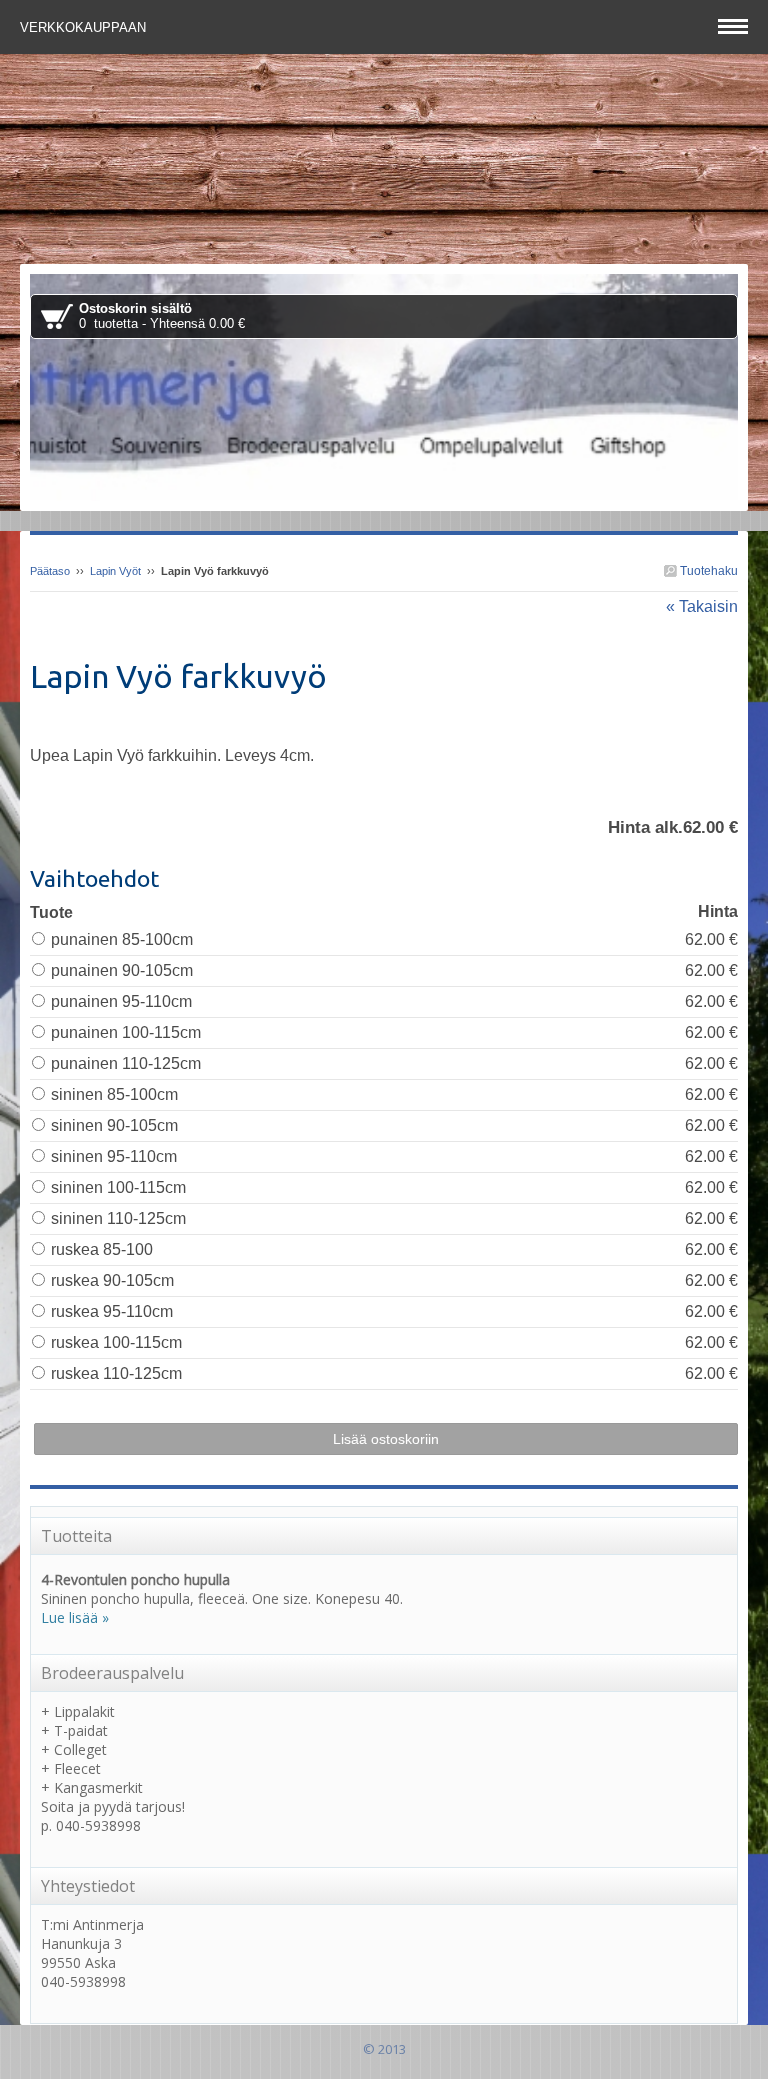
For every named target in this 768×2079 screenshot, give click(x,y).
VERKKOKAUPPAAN (85, 27)
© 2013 (384, 2049)
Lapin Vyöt (115, 571)
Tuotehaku (707, 571)
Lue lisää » (75, 1617)
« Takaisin (702, 606)
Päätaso (50, 571)
